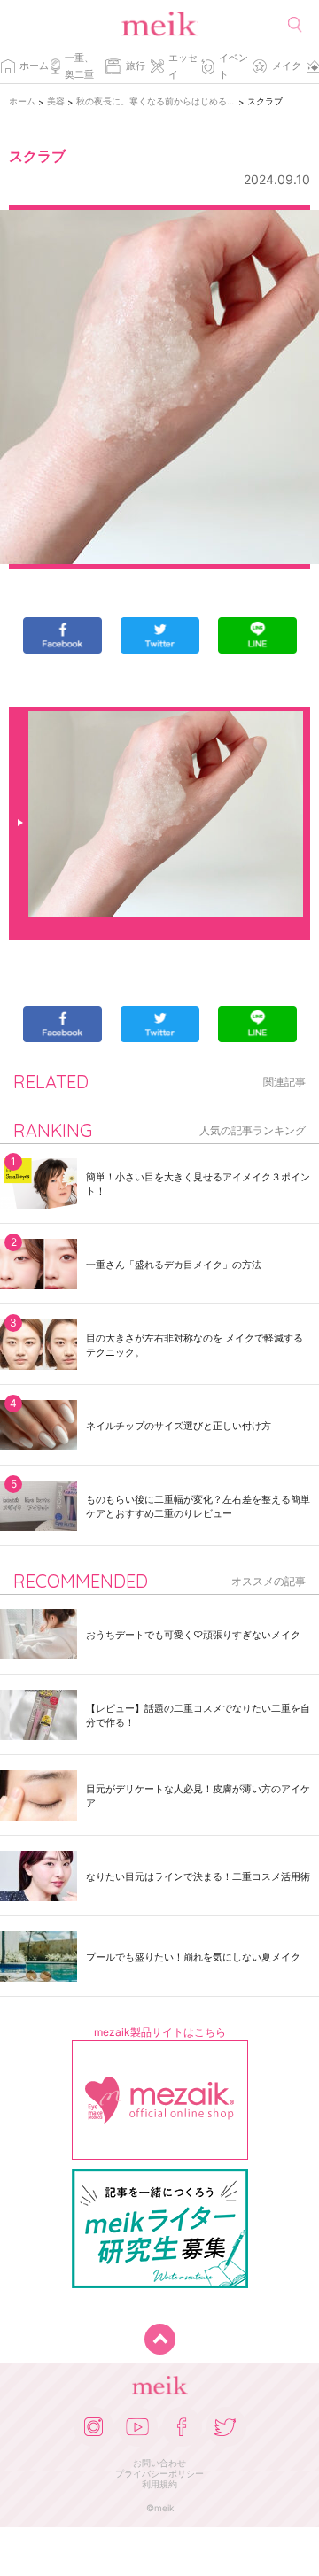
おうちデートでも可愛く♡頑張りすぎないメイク (193, 1635)
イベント (233, 66)
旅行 (136, 66)
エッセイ (183, 66)
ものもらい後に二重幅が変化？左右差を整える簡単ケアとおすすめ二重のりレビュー (198, 1506)
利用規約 (159, 2484)
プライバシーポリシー (159, 2473)
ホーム (34, 66)
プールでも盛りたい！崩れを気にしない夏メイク (193, 1957)
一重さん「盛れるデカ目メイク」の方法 (174, 1265)
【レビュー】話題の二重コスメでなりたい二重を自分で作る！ (198, 1715)
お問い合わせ (159, 2463)
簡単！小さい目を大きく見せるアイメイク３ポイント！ (198, 1184)
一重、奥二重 (79, 66)
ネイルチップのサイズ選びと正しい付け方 (179, 1426)
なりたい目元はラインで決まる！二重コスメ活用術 (198, 1876)
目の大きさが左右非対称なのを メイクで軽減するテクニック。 (195, 1345)
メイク (287, 66)
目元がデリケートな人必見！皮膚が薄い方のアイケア (198, 1796)
